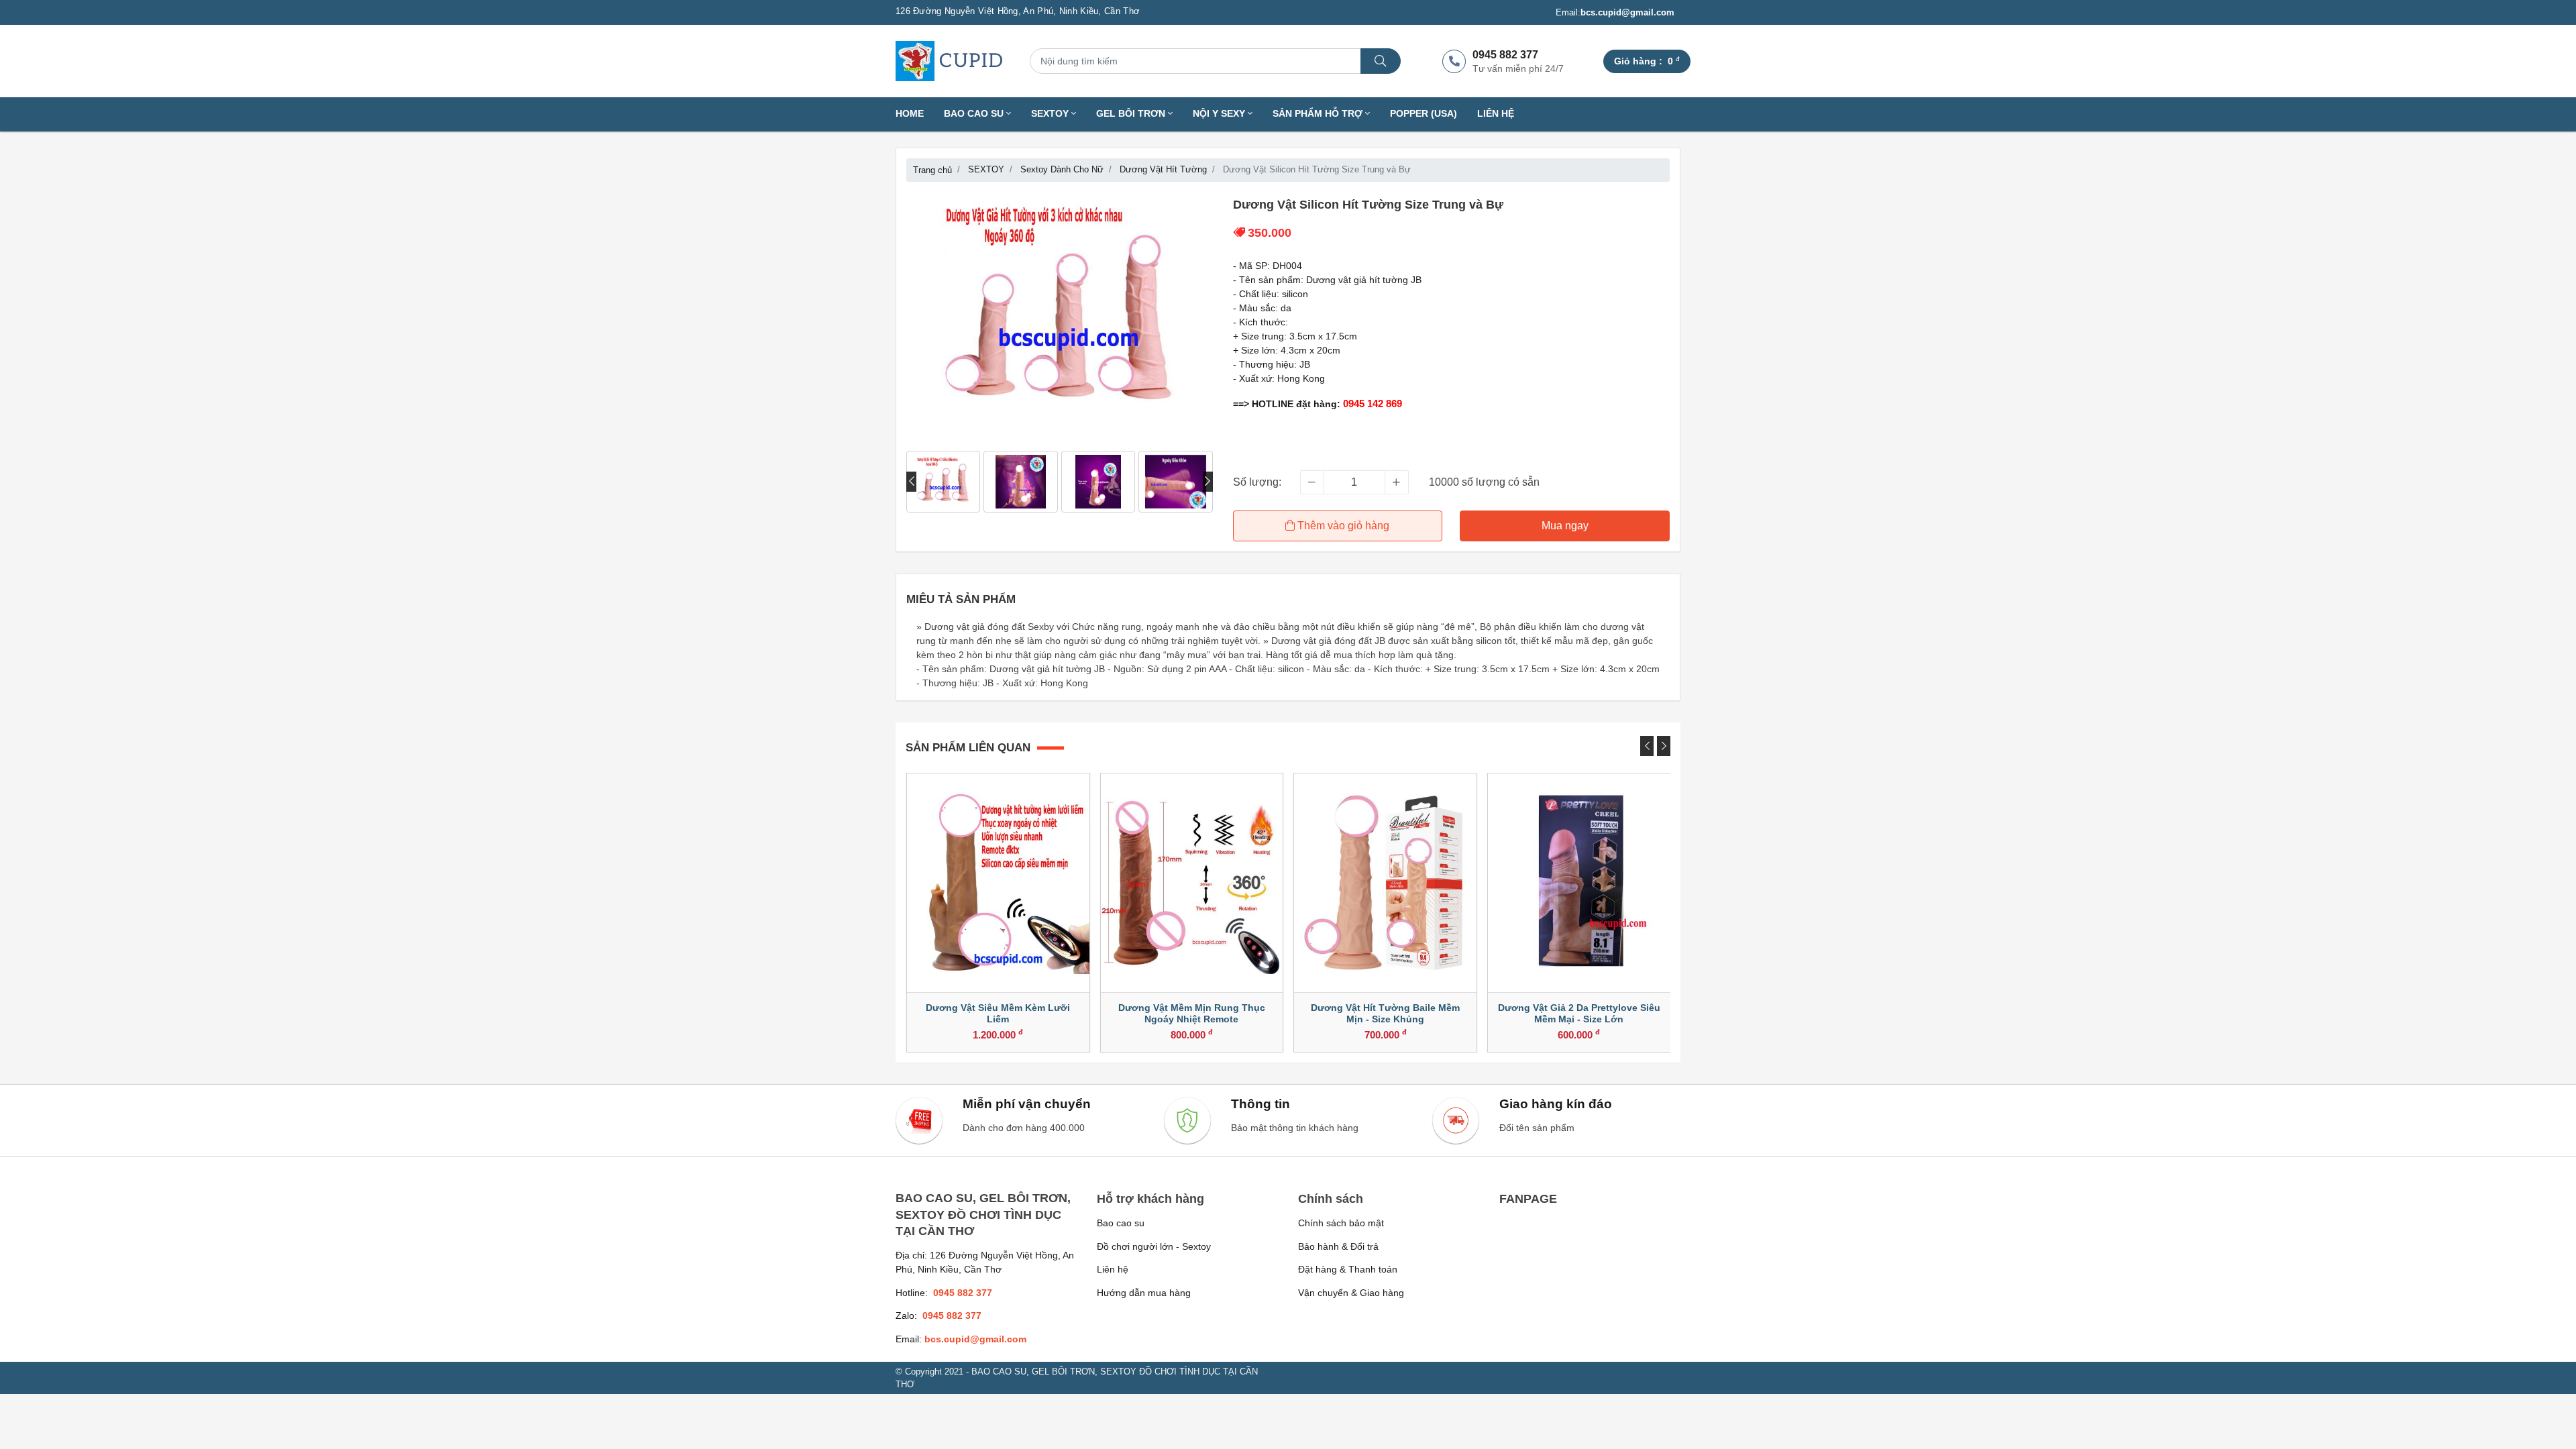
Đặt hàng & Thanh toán (1348, 1269)
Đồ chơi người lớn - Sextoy (1154, 1246)
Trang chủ (932, 170)
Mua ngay (1565, 526)
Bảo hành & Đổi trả (1338, 1246)
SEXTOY (1051, 114)
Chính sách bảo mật (1341, 1223)
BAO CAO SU (975, 114)
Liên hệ (1496, 114)
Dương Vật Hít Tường (1163, 169)
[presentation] (911, 482)
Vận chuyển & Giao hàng (1351, 1293)
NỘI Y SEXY (1220, 114)
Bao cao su (1121, 1223)
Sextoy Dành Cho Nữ (1062, 169)
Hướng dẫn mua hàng (1144, 1293)
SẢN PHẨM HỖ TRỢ (1319, 114)
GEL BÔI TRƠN (1132, 114)
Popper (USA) (1424, 114)
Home (910, 114)
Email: (1615, 12)
